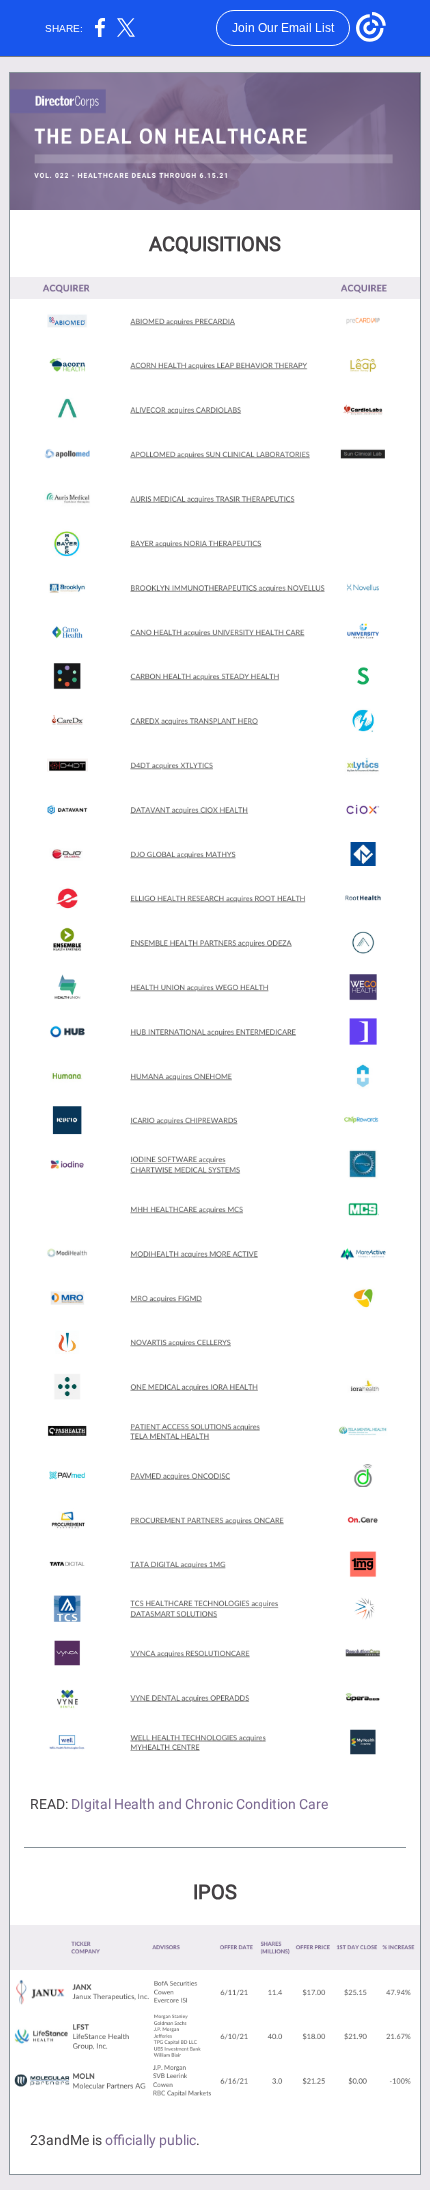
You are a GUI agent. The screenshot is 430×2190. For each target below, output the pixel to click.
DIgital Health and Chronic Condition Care (199, 1804)
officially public (150, 2140)
